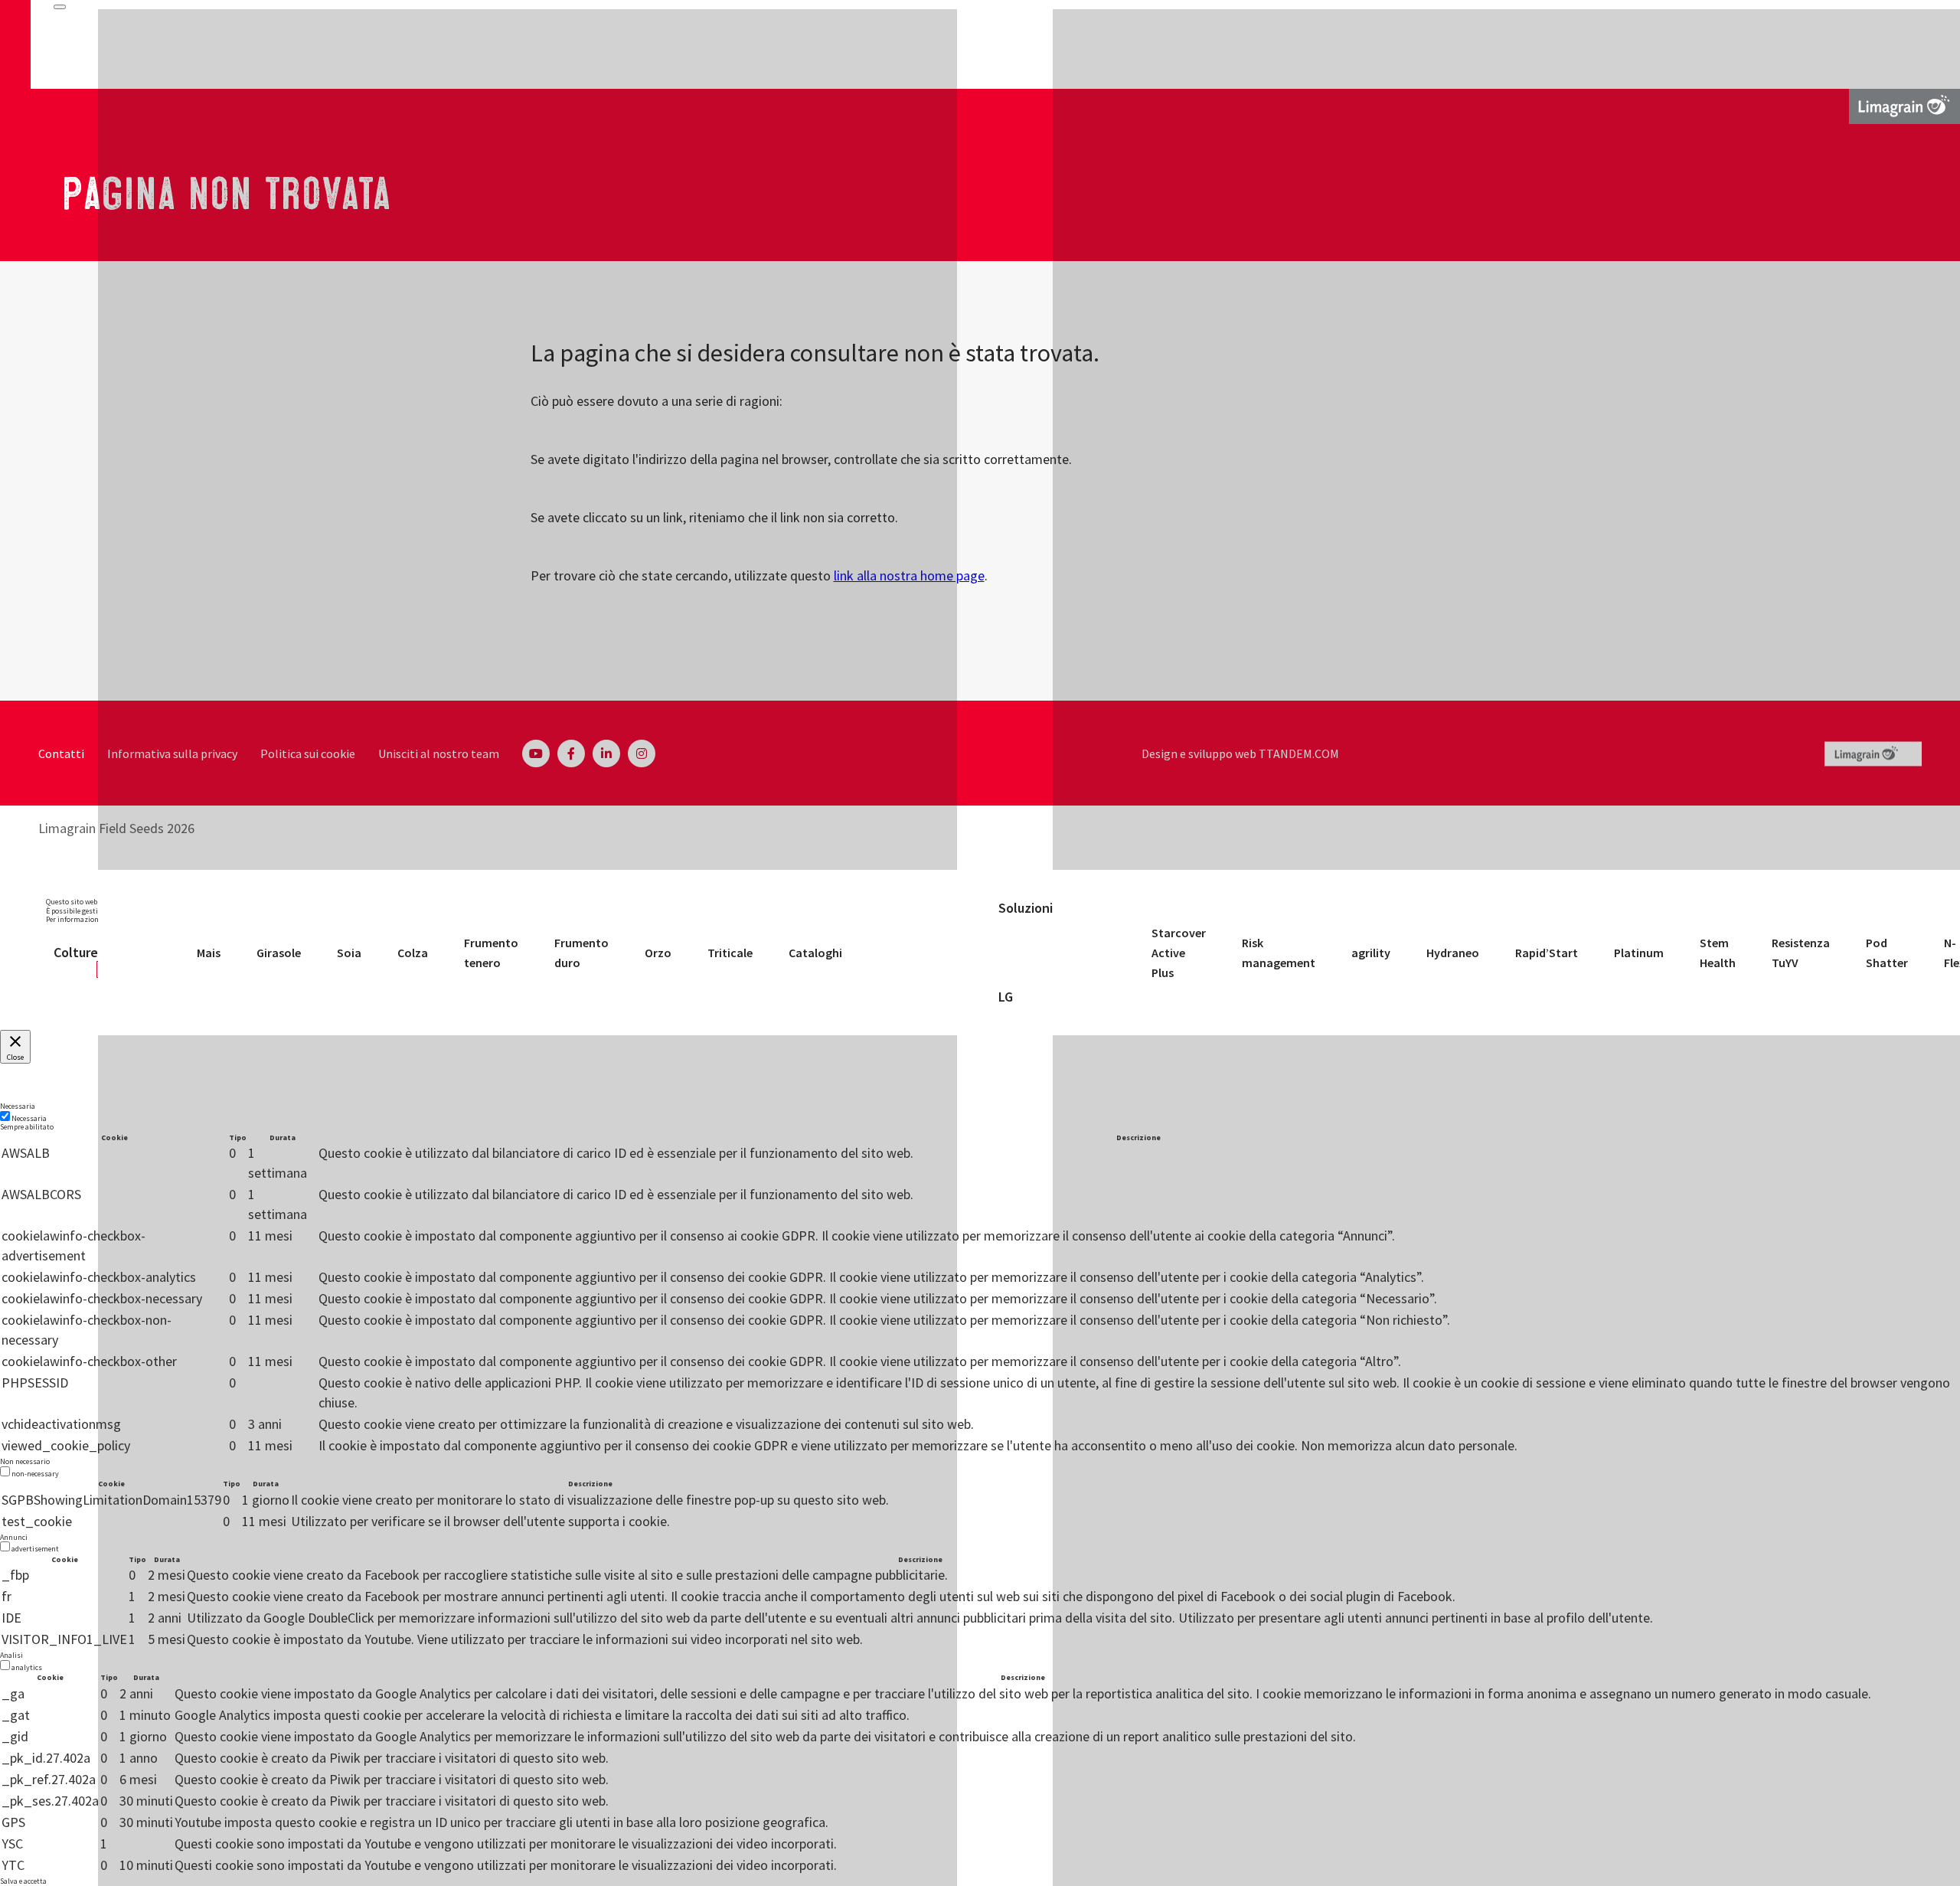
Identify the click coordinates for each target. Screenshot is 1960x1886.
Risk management (1279, 953)
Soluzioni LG (1026, 953)
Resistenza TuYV (1801, 953)
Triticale (730, 953)
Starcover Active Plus (1179, 953)
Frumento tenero (491, 953)
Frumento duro (581, 953)
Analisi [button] (11, 1655)
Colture (76, 952)
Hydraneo (1453, 953)
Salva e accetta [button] (23, 1881)
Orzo (658, 953)
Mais (209, 953)
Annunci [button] (14, 1537)
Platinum (1639, 953)
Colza (413, 953)
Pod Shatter (1887, 953)
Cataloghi (815, 953)
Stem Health (1718, 953)
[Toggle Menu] (60, 7)
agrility (1371, 953)
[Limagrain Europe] (1904, 105)
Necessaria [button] (18, 1106)
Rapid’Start (1547, 953)
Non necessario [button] (25, 1461)
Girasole (279, 953)
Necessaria (29, 1118)
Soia (349, 953)
